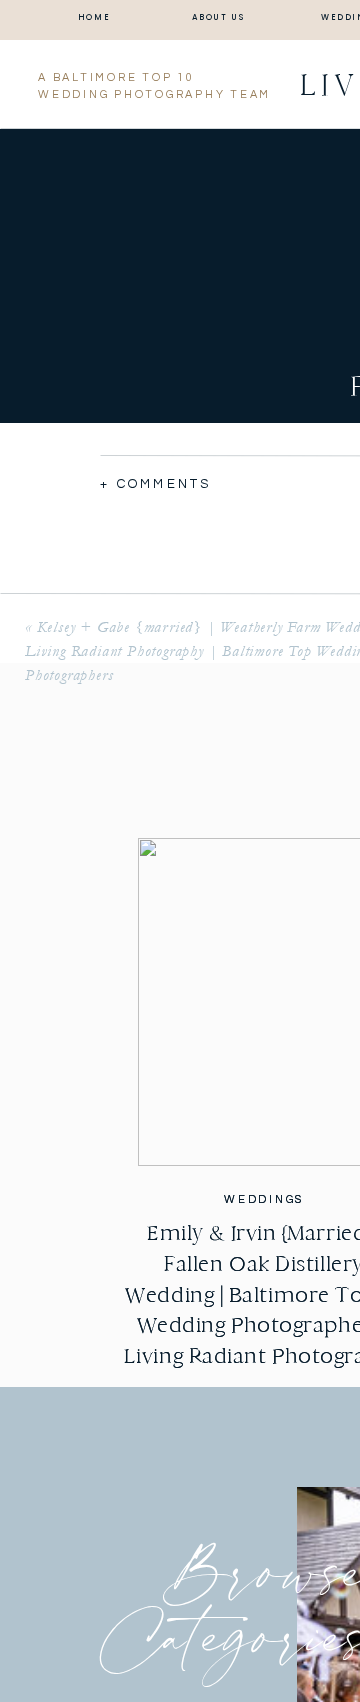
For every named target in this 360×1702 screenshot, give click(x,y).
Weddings (264, 1199)
